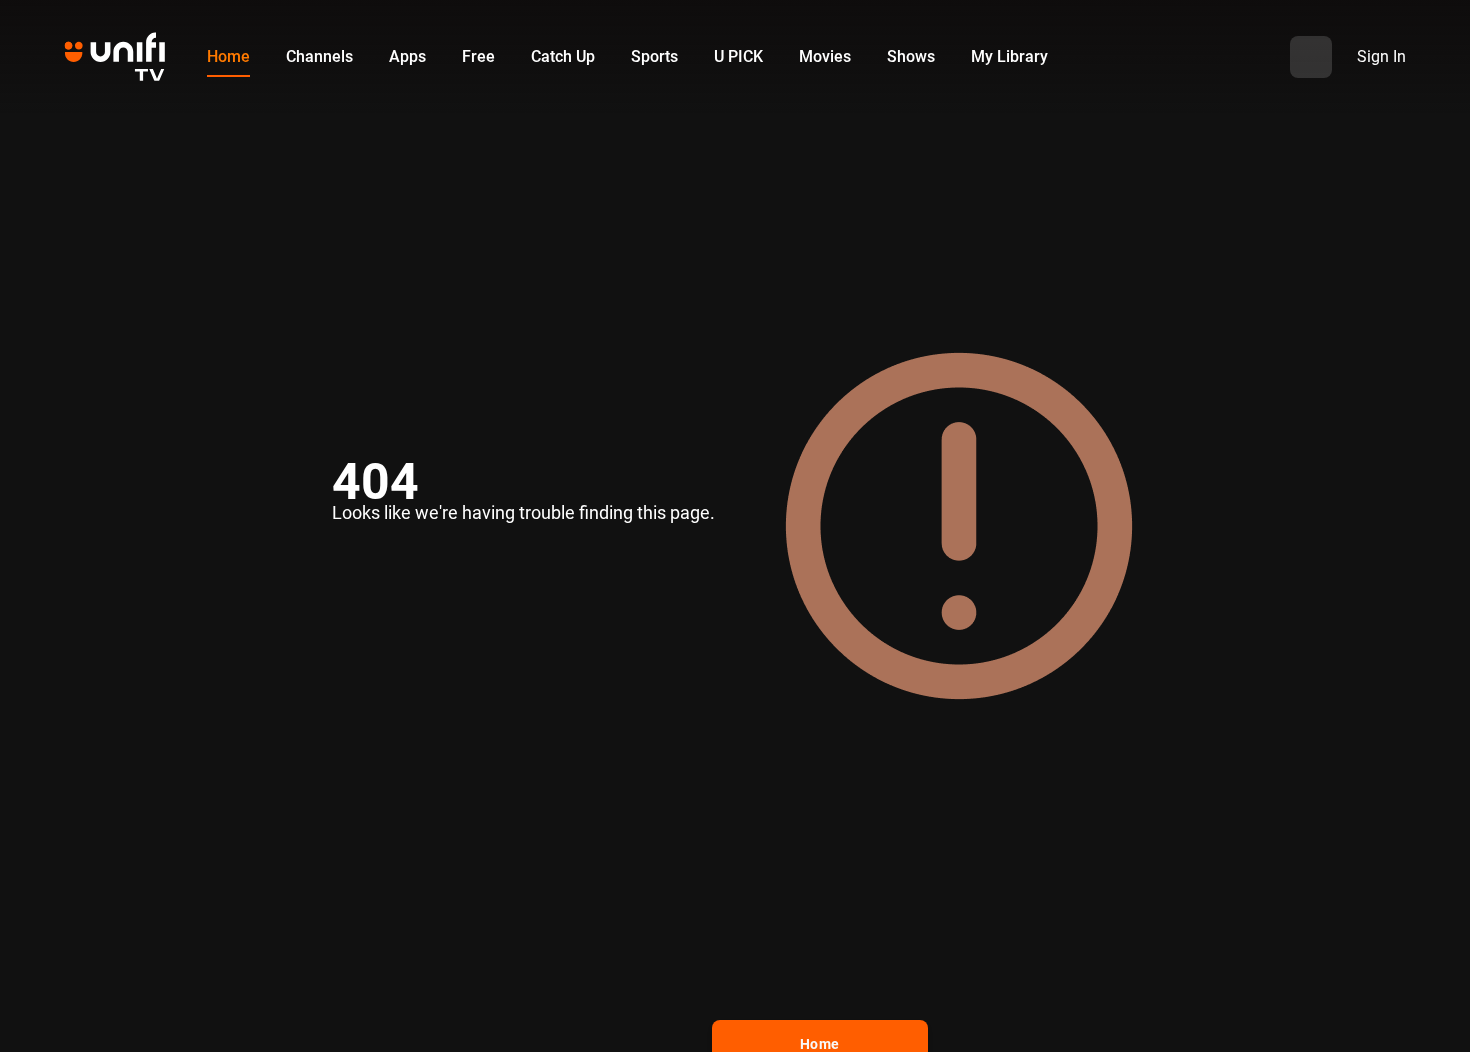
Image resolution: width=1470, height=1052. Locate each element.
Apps (407, 56)
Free (478, 56)
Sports (654, 56)
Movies (825, 56)
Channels (319, 56)
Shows (911, 56)
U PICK (738, 56)
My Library (1009, 56)
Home (228, 56)
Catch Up (563, 56)
